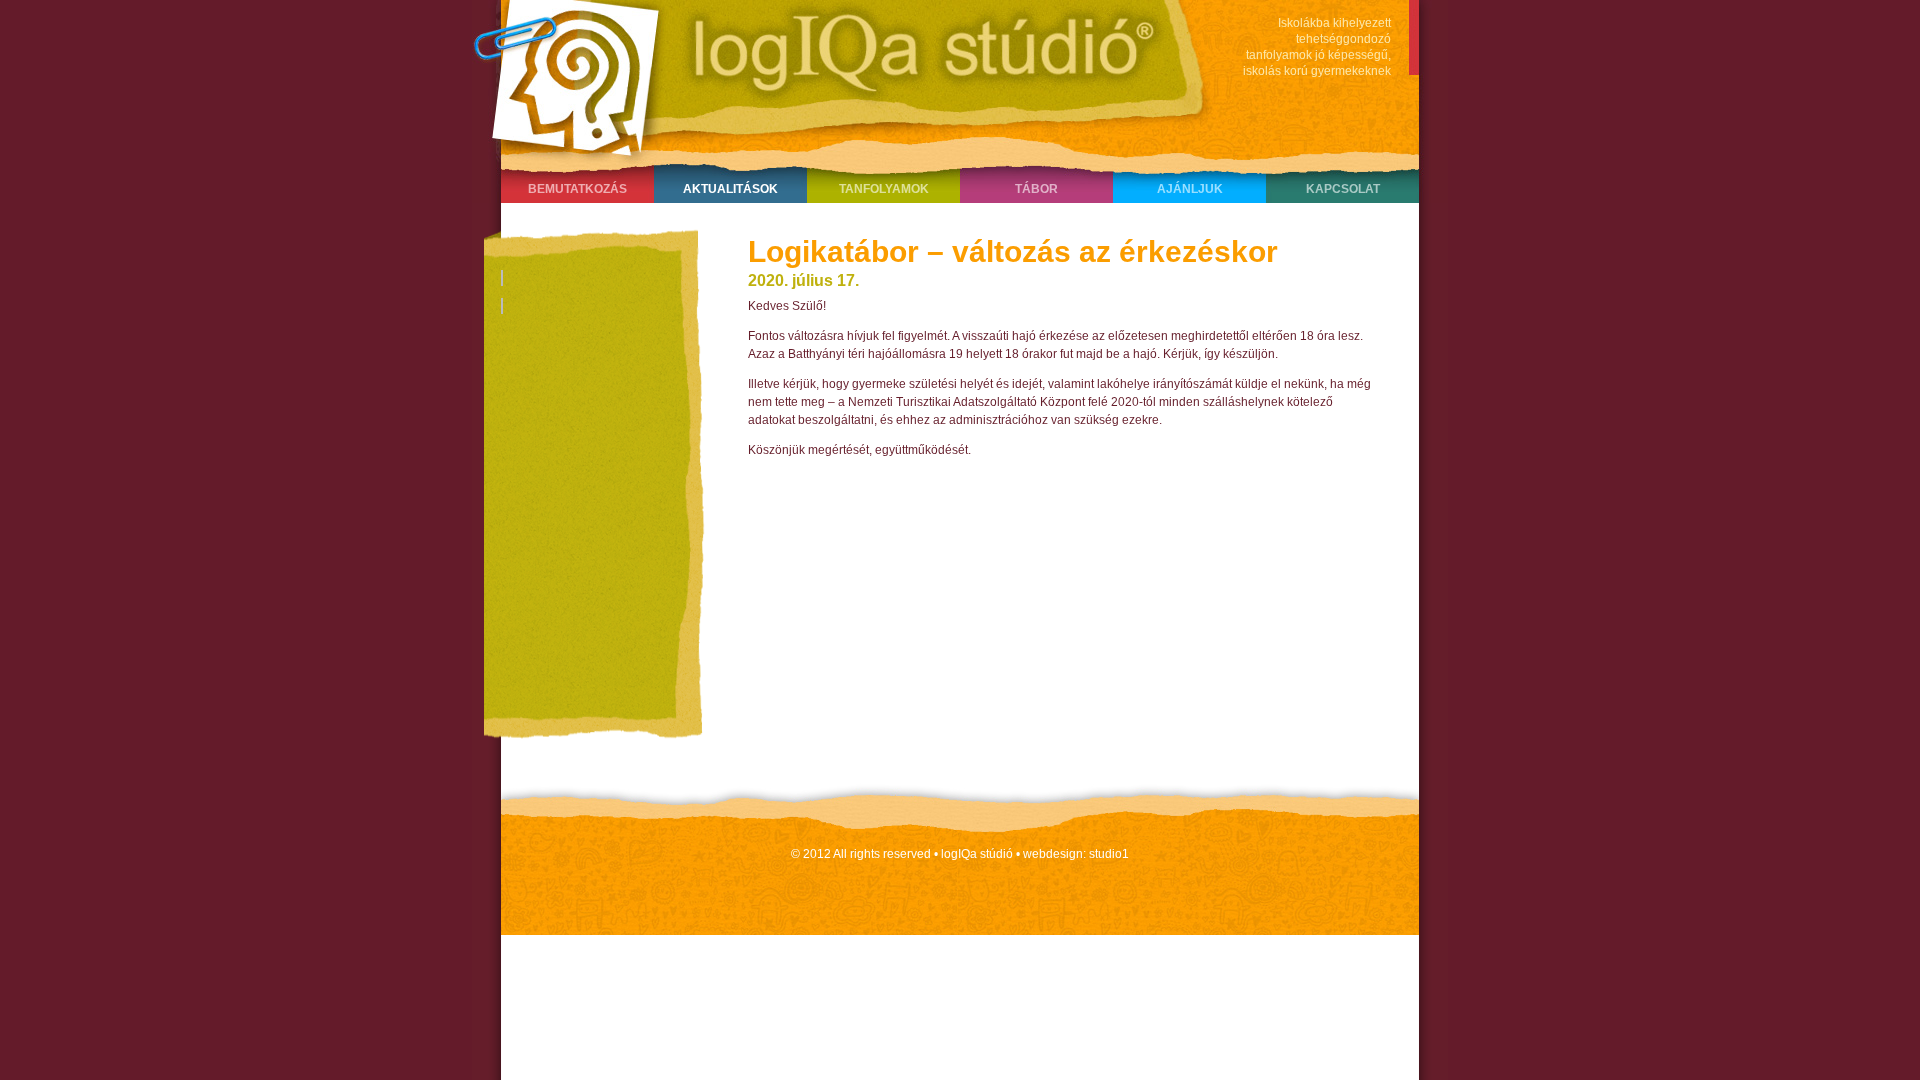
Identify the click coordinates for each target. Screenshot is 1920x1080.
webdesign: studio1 (1076, 854)
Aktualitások (730, 189)
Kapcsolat (1343, 189)
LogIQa (831, 75)
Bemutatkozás (577, 189)
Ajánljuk (1190, 189)
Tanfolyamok (884, 189)
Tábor (1036, 189)
